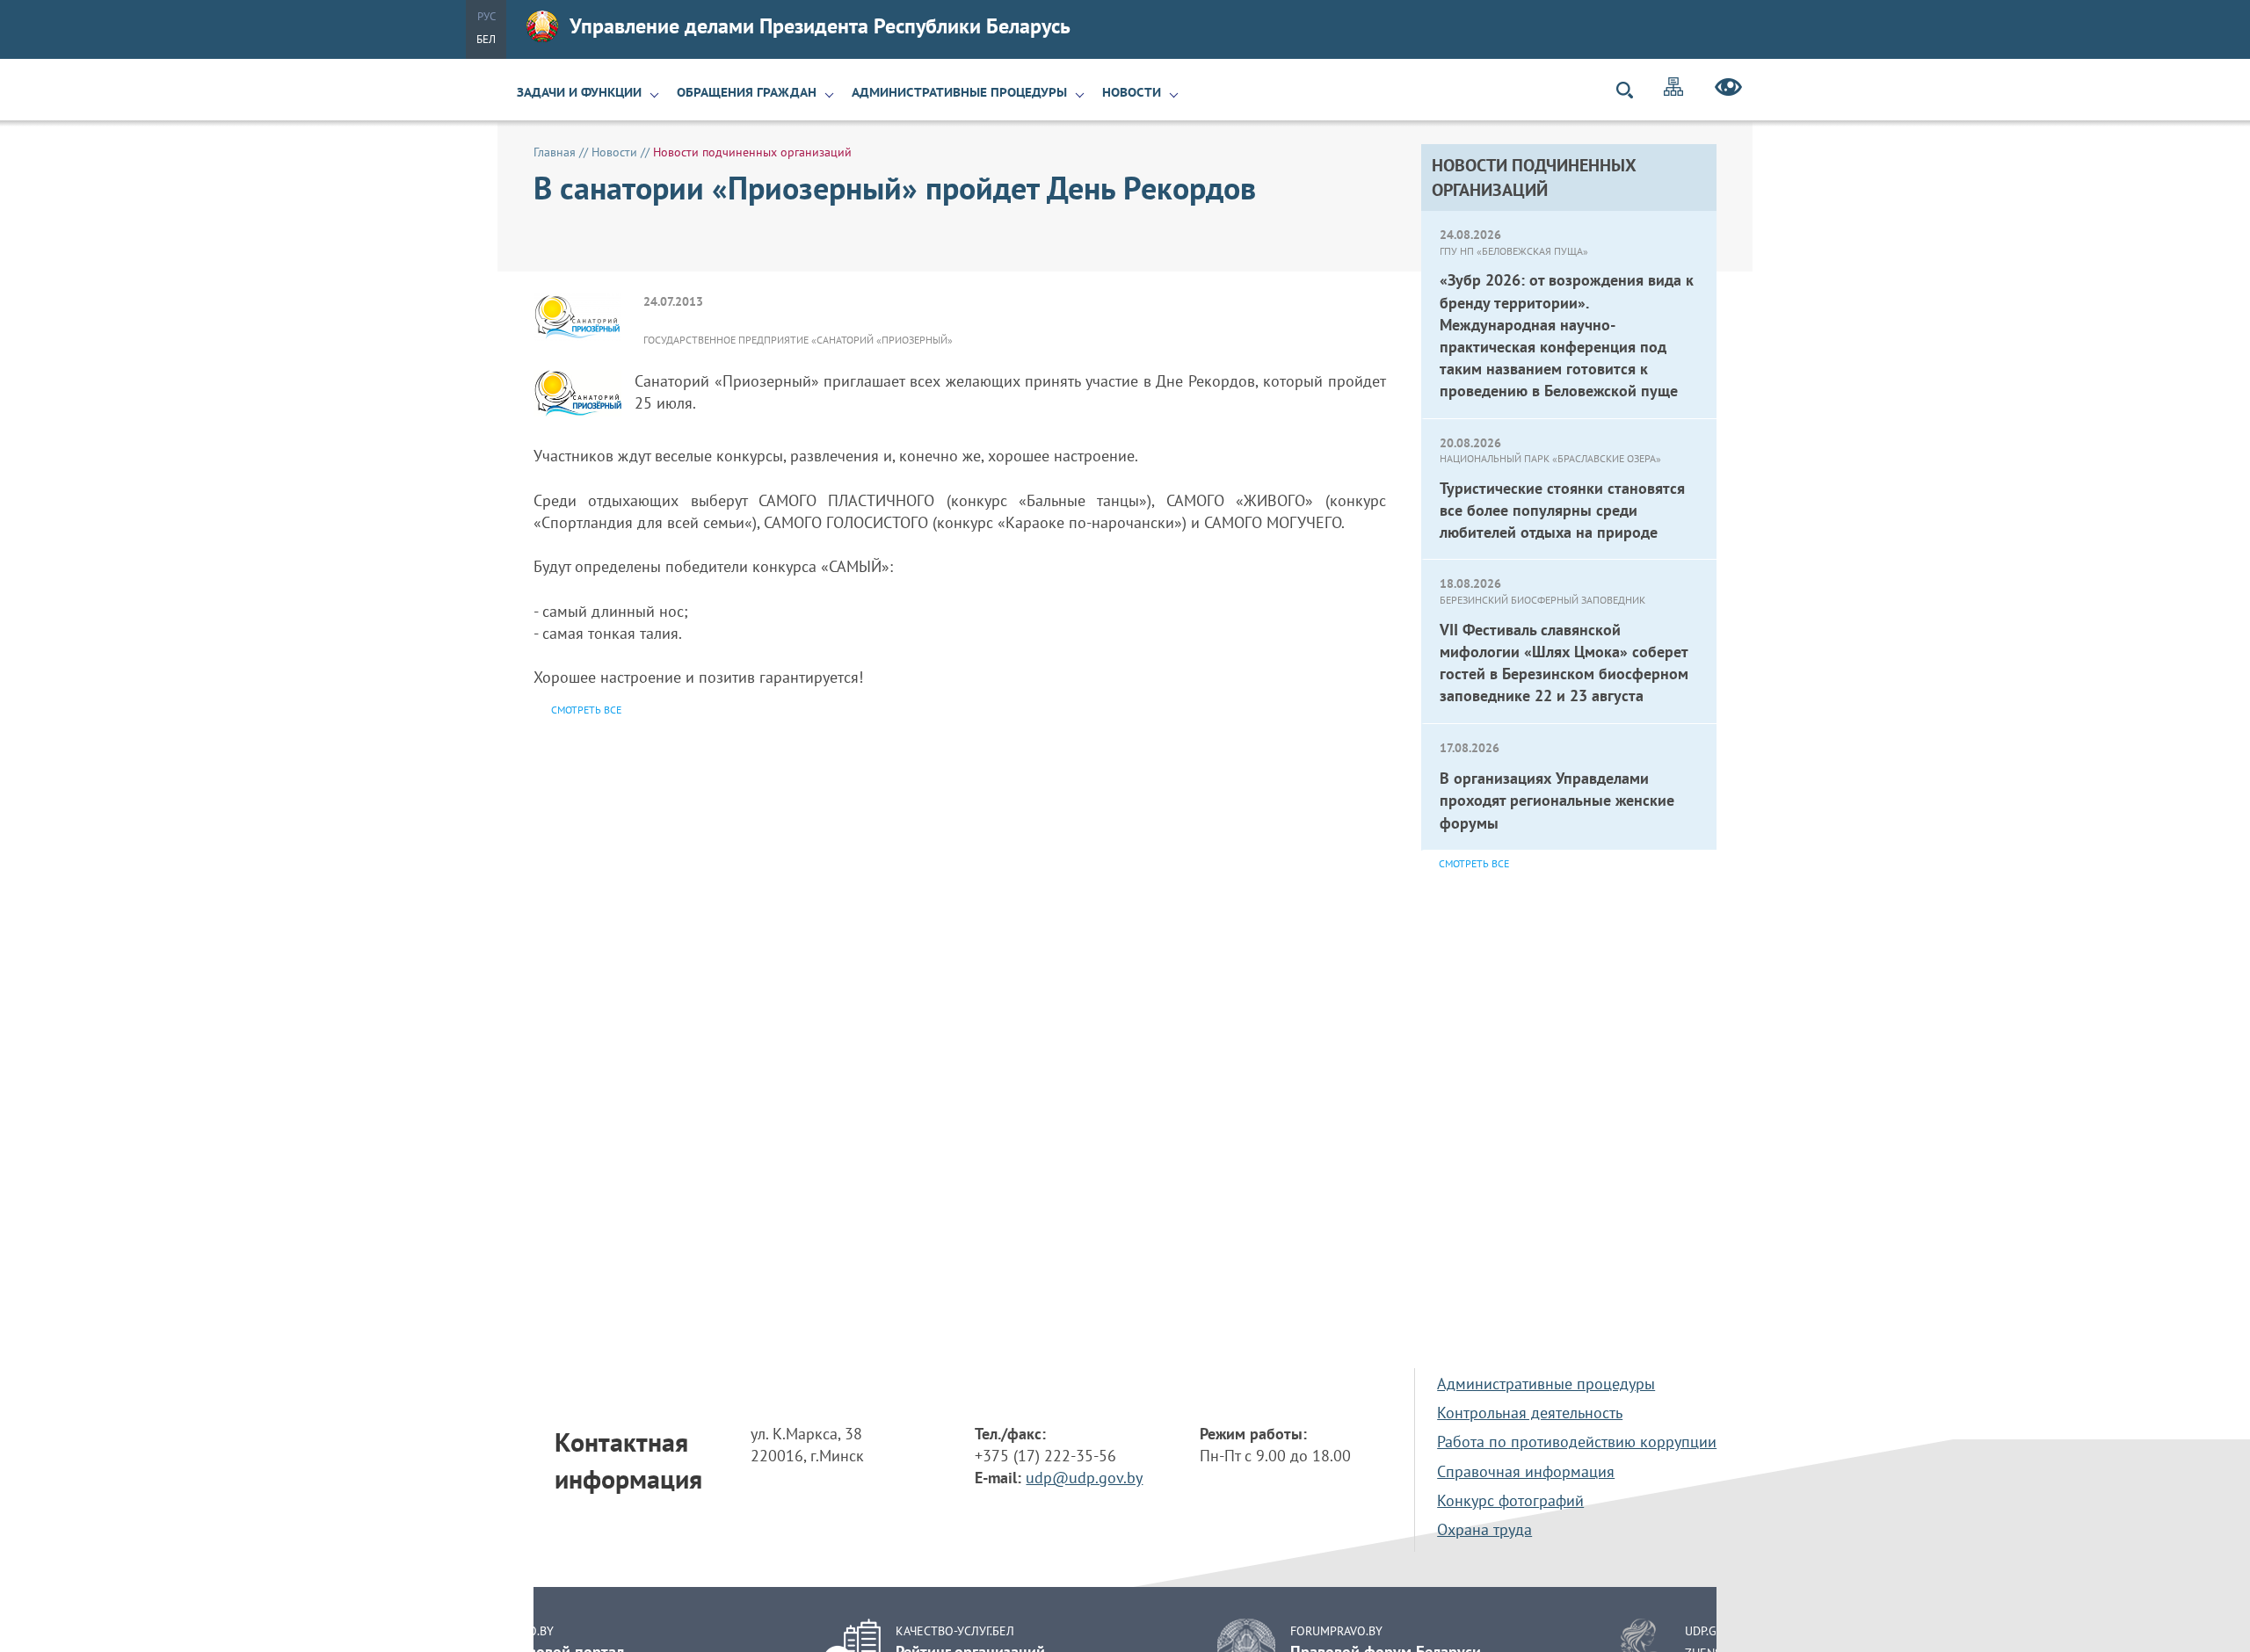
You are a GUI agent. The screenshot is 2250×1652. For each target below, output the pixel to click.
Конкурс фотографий (1510, 1500)
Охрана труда (1484, 1529)
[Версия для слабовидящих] (1728, 90)
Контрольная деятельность (1530, 1413)
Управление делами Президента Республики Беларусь (820, 26)
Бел (486, 39)
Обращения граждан (747, 92)
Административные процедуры (959, 92)
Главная (555, 152)
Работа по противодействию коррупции (1577, 1442)
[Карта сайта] (1673, 89)
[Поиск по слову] (1632, 90)
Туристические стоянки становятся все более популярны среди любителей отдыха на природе (1562, 510)
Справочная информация (1526, 1471)
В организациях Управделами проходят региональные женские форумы (1557, 800)
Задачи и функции (579, 92)
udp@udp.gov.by (1084, 1478)
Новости (1132, 92)
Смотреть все (1474, 863)
